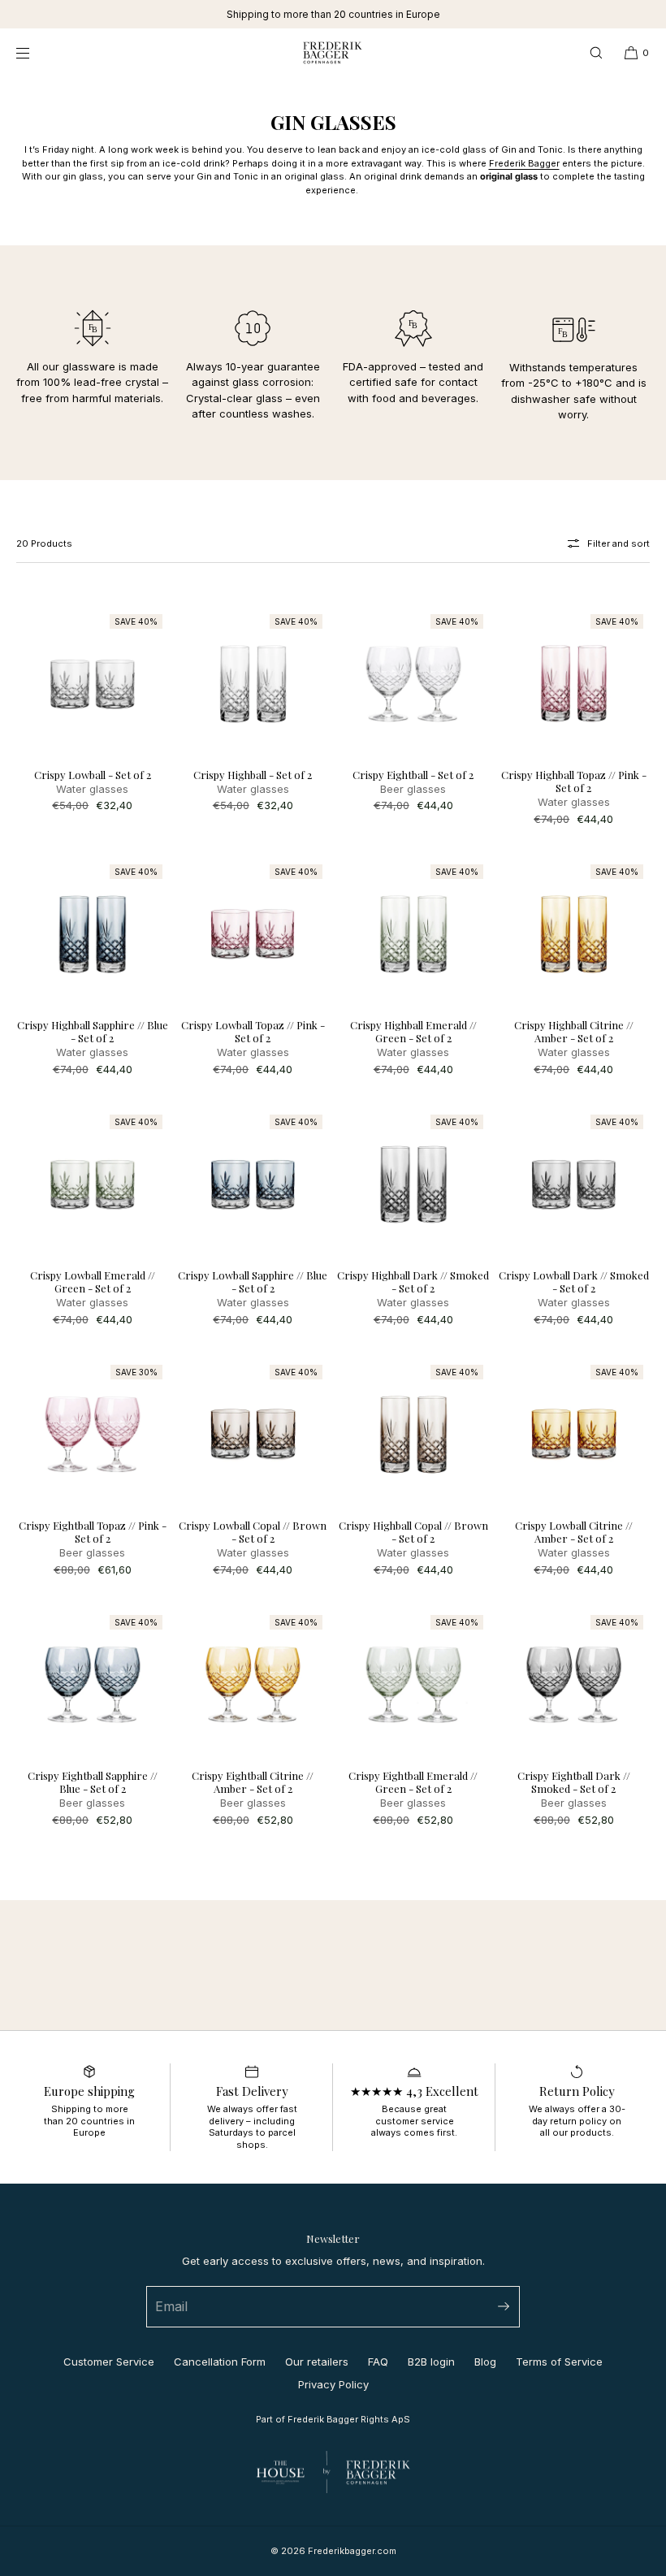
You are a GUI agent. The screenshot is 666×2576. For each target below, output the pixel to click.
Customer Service (109, 2362)
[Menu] (36, 52)
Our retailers (317, 2362)
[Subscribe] (500, 2307)
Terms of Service (559, 2362)
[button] (596, 52)
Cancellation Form (220, 2362)
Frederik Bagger (524, 163)
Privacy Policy (333, 2384)
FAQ (378, 2362)
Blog (485, 2362)
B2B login (431, 2362)
